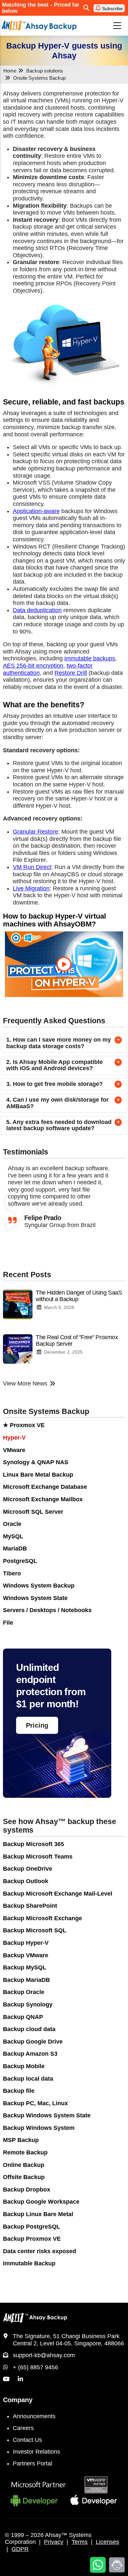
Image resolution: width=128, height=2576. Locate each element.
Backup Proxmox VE (32, 2239)
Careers (23, 2428)
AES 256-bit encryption (33, 666)
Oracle (12, 1524)
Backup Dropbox (27, 2190)
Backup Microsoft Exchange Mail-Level (58, 1894)
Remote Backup (25, 2152)
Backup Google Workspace (41, 2202)
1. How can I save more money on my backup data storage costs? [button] (59, 1043)
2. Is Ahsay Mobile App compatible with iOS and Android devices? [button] (54, 1065)
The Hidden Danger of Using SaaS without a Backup (79, 1296)
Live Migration (31, 888)
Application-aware (36, 511)
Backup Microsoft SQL (35, 1930)
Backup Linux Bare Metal (38, 2214)
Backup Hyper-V (26, 1943)
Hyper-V (14, 1438)
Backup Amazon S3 (30, 2054)
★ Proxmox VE (24, 1425)
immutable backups (90, 658)
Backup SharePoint (30, 1906)
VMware (14, 1450)
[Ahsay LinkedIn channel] (20, 2379)
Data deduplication (37, 610)
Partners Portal (32, 2463)
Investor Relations (36, 2452)
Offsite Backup (24, 2177)
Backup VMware (26, 1955)
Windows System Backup (39, 1586)
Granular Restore (35, 832)
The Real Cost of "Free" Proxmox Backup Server (77, 1340)
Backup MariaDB (26, 1980)
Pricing (37, 1725)
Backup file (19, 2091)
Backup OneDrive (28, 1869)
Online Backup (24, 2165)
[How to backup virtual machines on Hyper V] (64, 964)
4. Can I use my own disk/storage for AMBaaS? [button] (57, 1103)
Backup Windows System (39, 2128)
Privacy (54, 2542)
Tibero (12, 1573)
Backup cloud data (29, 2029)
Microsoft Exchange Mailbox (43, 1499)
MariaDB (15, 1548)
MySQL (13, 1536)
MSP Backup (21, 2140)
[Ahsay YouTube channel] (6, 2379)
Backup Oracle (24, 1992)
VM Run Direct (32, 867)
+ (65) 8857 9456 (35, 2367)
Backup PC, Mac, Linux (35, 2103)
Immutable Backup (29, 2263)
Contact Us (27, 2440)
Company (18, 2400)
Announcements (34, 2416)
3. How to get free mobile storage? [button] (54, 1084)
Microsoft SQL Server (33, 1512)
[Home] (39, 25)
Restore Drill (71, 673)
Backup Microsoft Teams (38, 1857)
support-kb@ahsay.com (44, 2355)
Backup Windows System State (47, 2115)
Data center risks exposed (40, 2251)
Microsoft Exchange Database (45, 1487)
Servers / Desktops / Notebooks (47, 1610)
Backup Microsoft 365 (33, 1844)
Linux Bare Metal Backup (38, 1475)
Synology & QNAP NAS (36, 1462)
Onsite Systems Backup (46, 1412)
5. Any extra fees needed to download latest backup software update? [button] (59, 1125)
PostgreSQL (20, 1561)
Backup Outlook (26, 1881)
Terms (80, 2542)
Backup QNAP (23, 2017)
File (8, 1623)
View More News (25, 1383)
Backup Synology (28, 2005)
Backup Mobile (24, 2066)
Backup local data (28, 2079)
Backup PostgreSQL (32, 2227)
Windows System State (35, 1598)
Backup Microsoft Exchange (43, 1918)
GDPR (20, 2549)
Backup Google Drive (33, 2042)
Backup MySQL (25, 1967)
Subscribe (112, 9)
